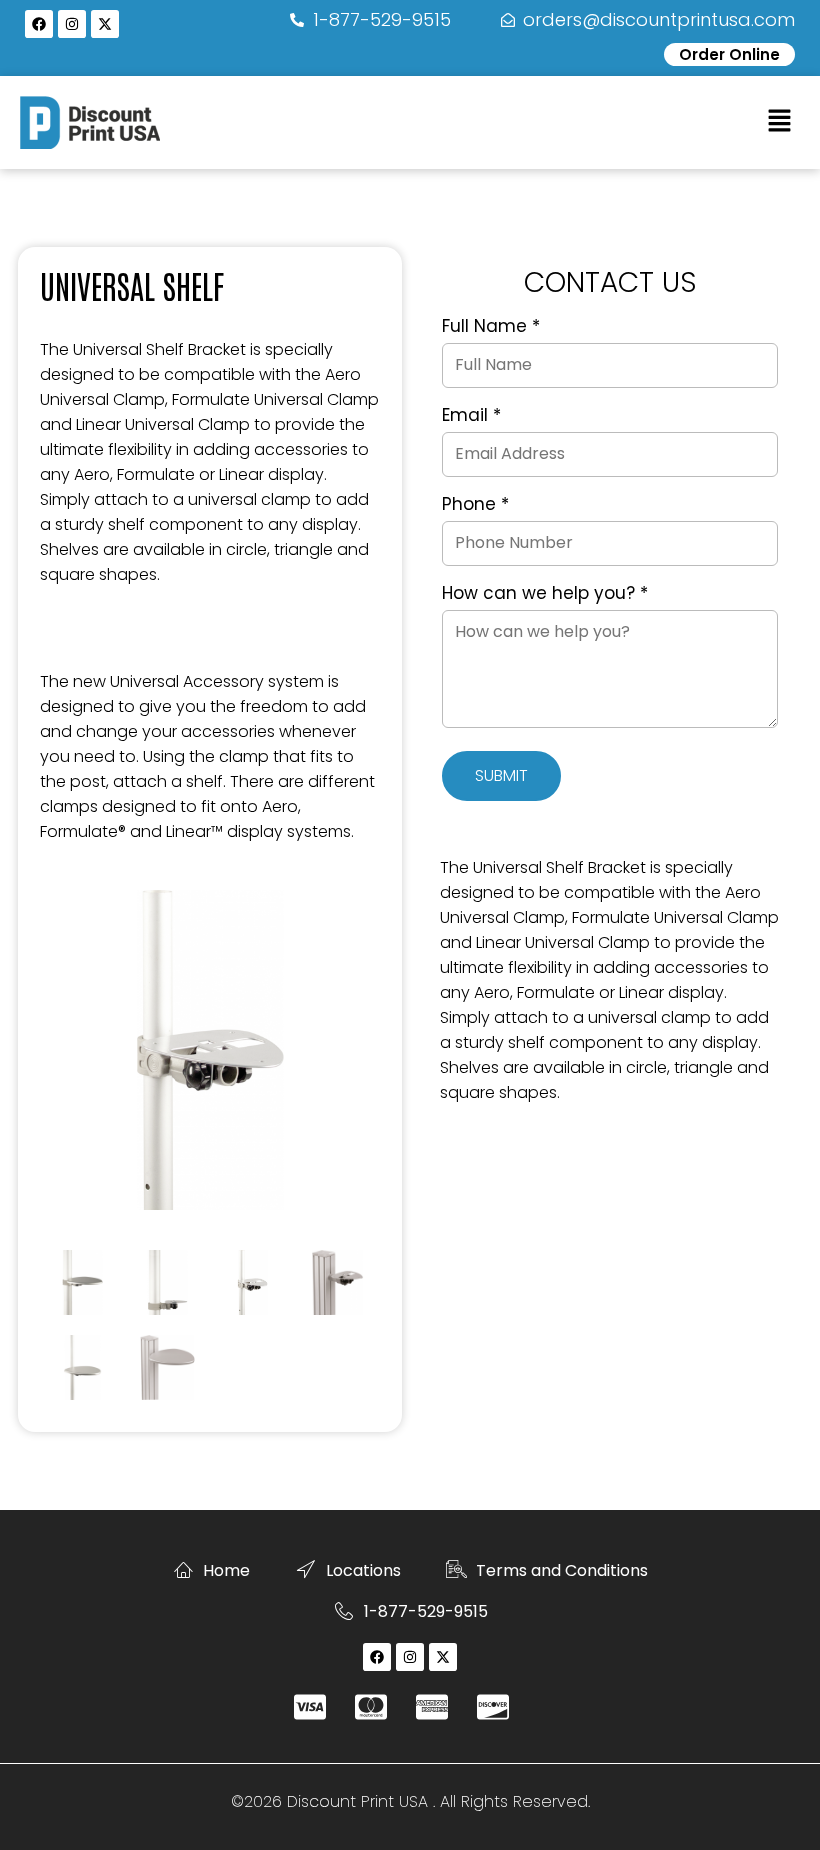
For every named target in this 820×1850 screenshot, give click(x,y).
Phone (475, 505)
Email (471, 416)
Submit (501, 775)
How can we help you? (545, 594)
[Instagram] (72, 24)
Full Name (491, 327)
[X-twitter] (105, 24)
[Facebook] (39, 24)
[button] (780, 122)
